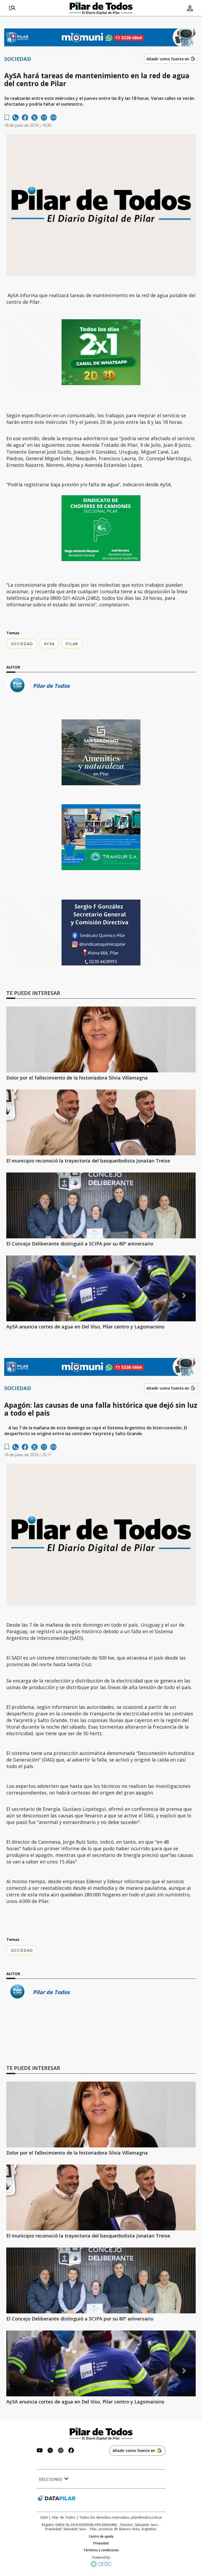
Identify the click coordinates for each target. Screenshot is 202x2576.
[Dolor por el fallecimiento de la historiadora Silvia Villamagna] (101, 1039)
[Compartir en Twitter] (34, 117)
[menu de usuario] (190, 8)
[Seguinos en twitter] (50, 2451)
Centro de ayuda (101, 2536)
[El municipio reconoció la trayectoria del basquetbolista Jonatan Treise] (101, 1122)
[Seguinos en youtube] (40, 2451)
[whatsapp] (16, 117)
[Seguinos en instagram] (61, 2451)
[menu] (12, 8)
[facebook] (25, 117)
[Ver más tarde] (7, 118)
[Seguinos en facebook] (71, 2451)
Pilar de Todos (51, 686)
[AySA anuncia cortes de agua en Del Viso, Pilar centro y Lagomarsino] (101, 1288)
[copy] (53, 117)
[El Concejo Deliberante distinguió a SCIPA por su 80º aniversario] (101, 1205)
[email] (44, 117)
